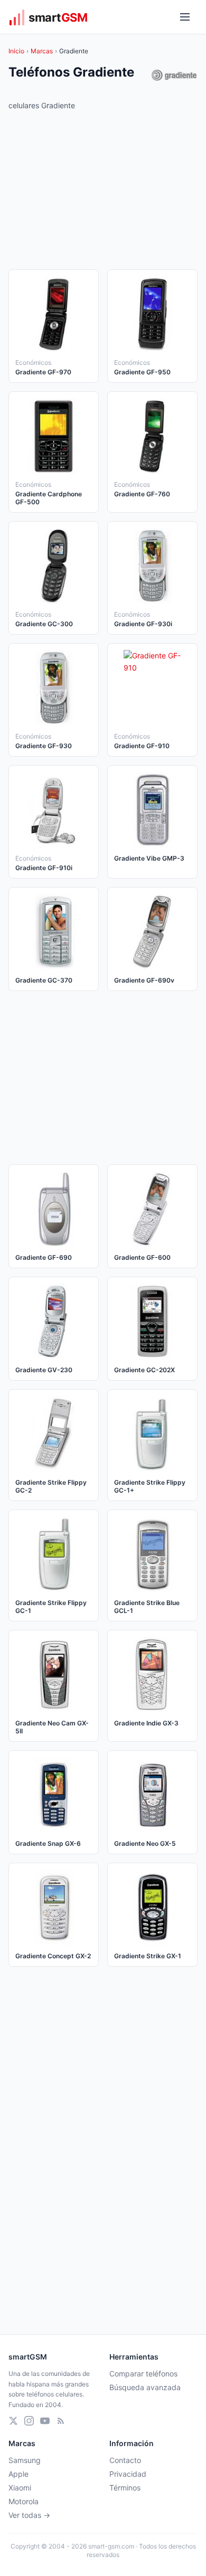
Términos (125, 2488)
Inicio (16, 51)
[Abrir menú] (185, 17)
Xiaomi (20, 2488)
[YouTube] (45, 2421)
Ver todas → (29, 2515)
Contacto (125, 2460)
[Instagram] (29, 2421)
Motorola (24, 2501)
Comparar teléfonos (143, 2374)
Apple (18, 2474)
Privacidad (128, 2474)
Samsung (25, 2460)
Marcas (42, 51)
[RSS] (61, 2421)
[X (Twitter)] (13, 2421)
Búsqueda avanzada (145, 2387)
